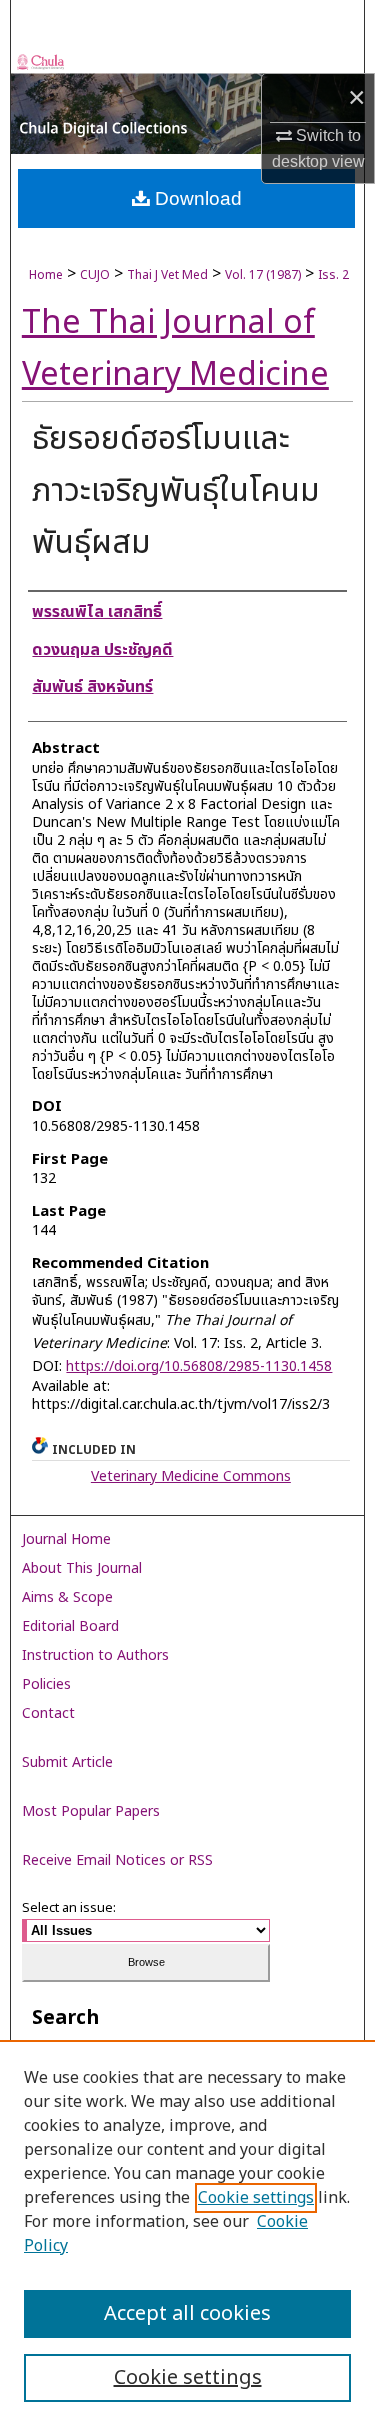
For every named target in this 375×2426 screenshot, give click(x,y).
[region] (187, 2233)
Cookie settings (256, 2198)
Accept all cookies (187, 2314)
